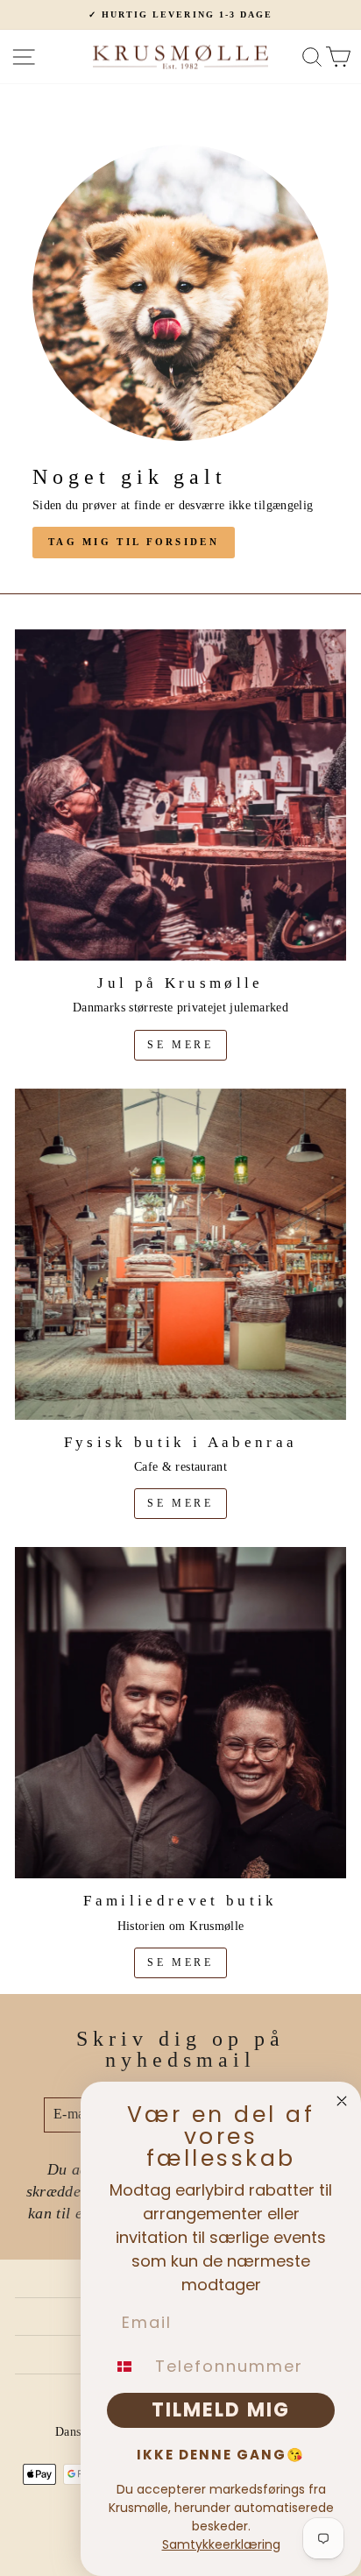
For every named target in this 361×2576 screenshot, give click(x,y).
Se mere (180, 1045)
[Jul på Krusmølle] (180, 795)
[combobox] (127, 2367)
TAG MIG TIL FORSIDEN (134, 542)
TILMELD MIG (221, 2410)
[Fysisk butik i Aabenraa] (180, 1254)
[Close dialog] (342, 2101)
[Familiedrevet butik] (180, 1713)
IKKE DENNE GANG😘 (221, 2455)
